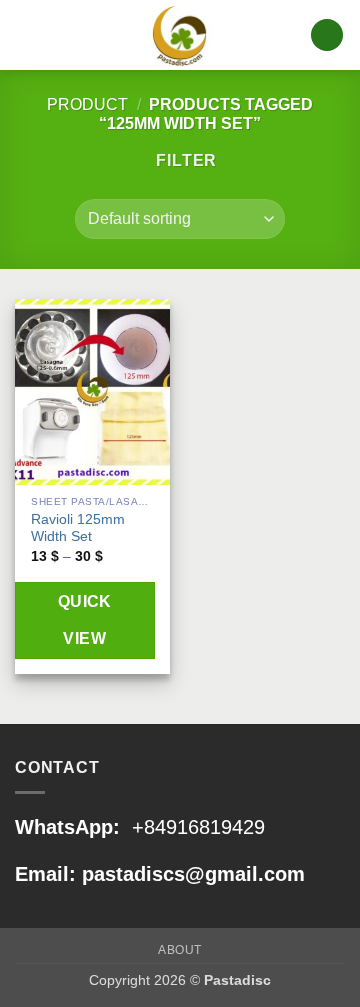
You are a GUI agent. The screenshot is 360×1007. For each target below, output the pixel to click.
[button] (27, 34)
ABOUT (180, 950)
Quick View (85, 620)
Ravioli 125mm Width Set (78, 528)
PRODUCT (87, 104)
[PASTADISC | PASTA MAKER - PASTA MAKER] (180, 35)
